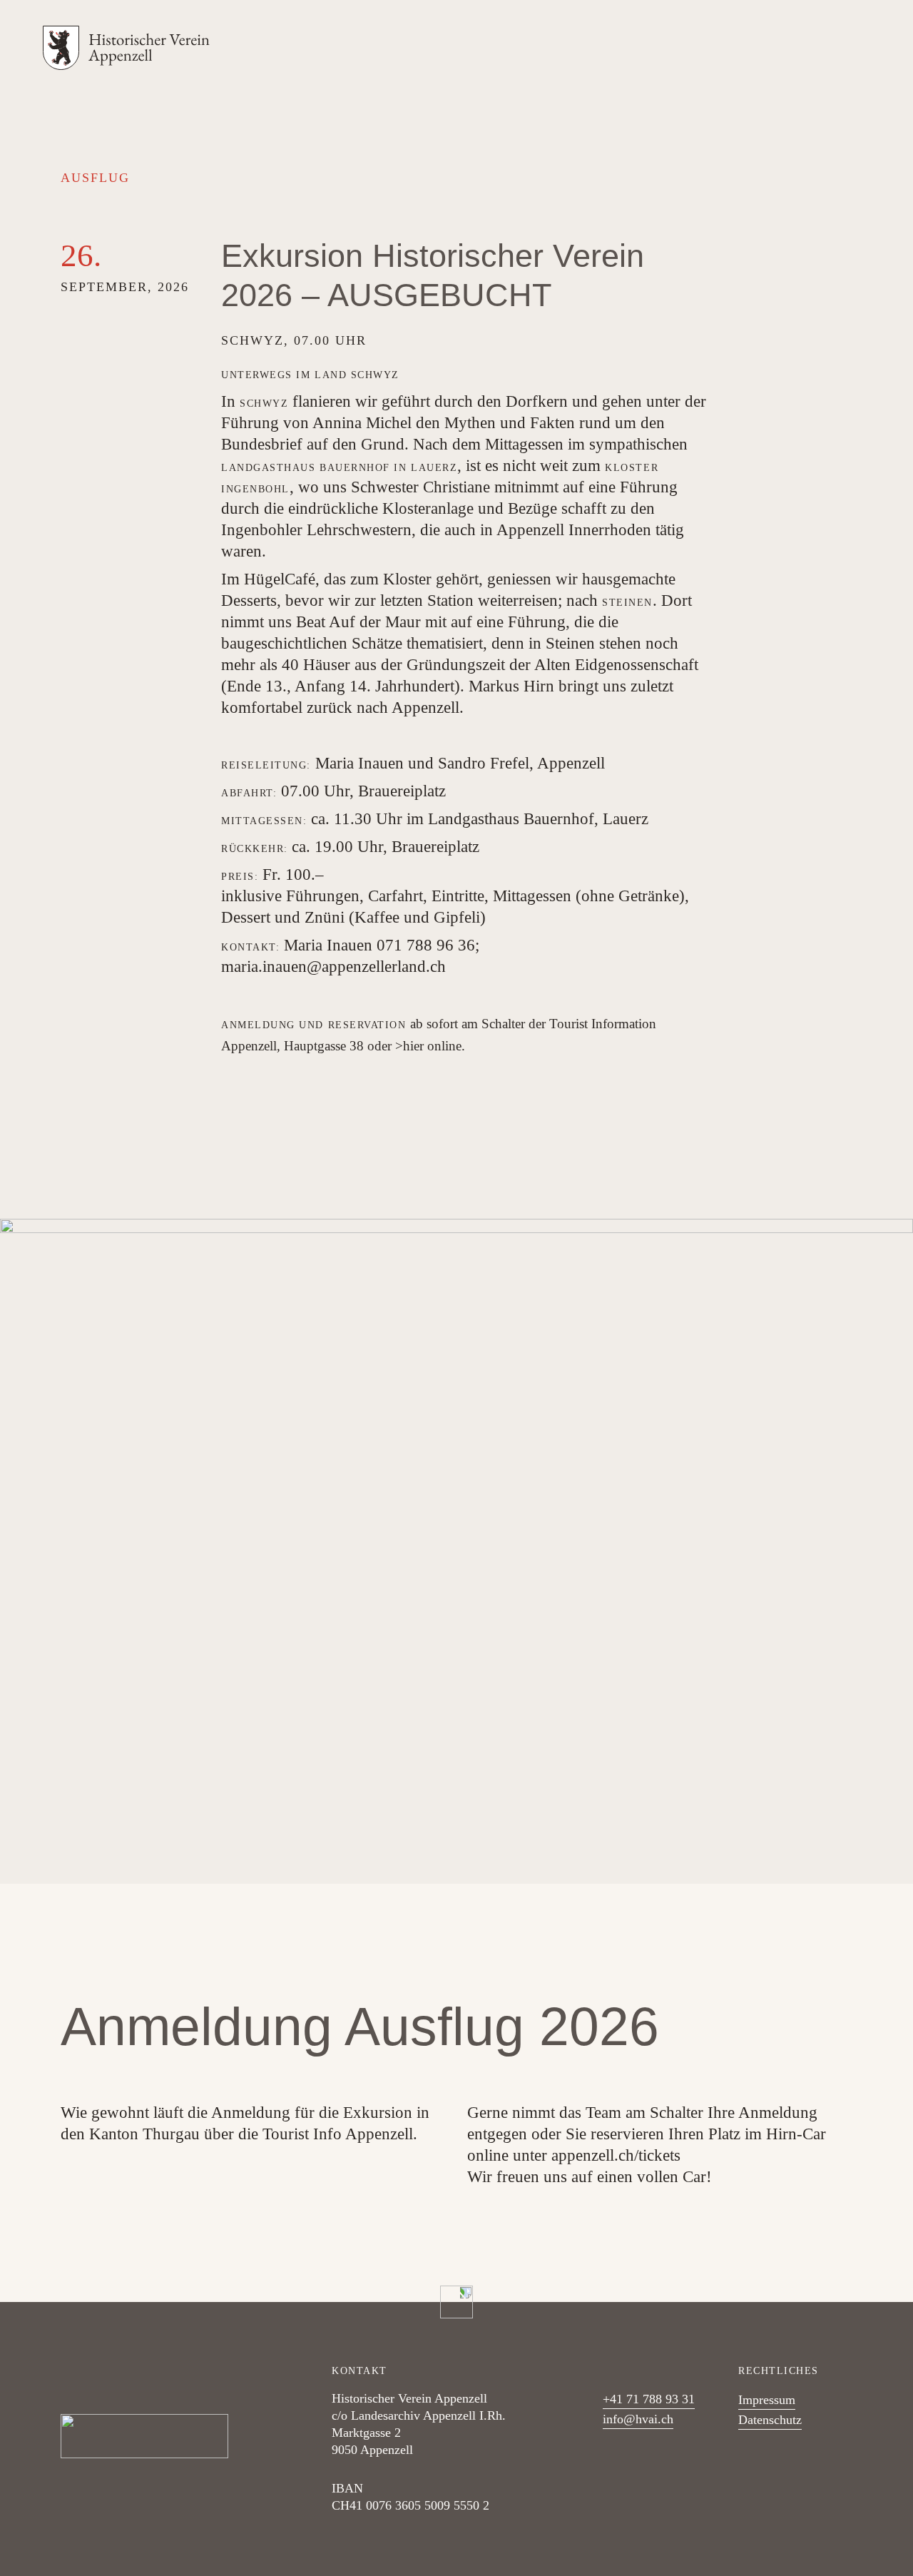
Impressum (767, 2400)
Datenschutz (770, 2420)
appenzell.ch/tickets (616, 2155)
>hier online (428, 1046)
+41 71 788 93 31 (649, 2399)
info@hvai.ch (638, 2419)
